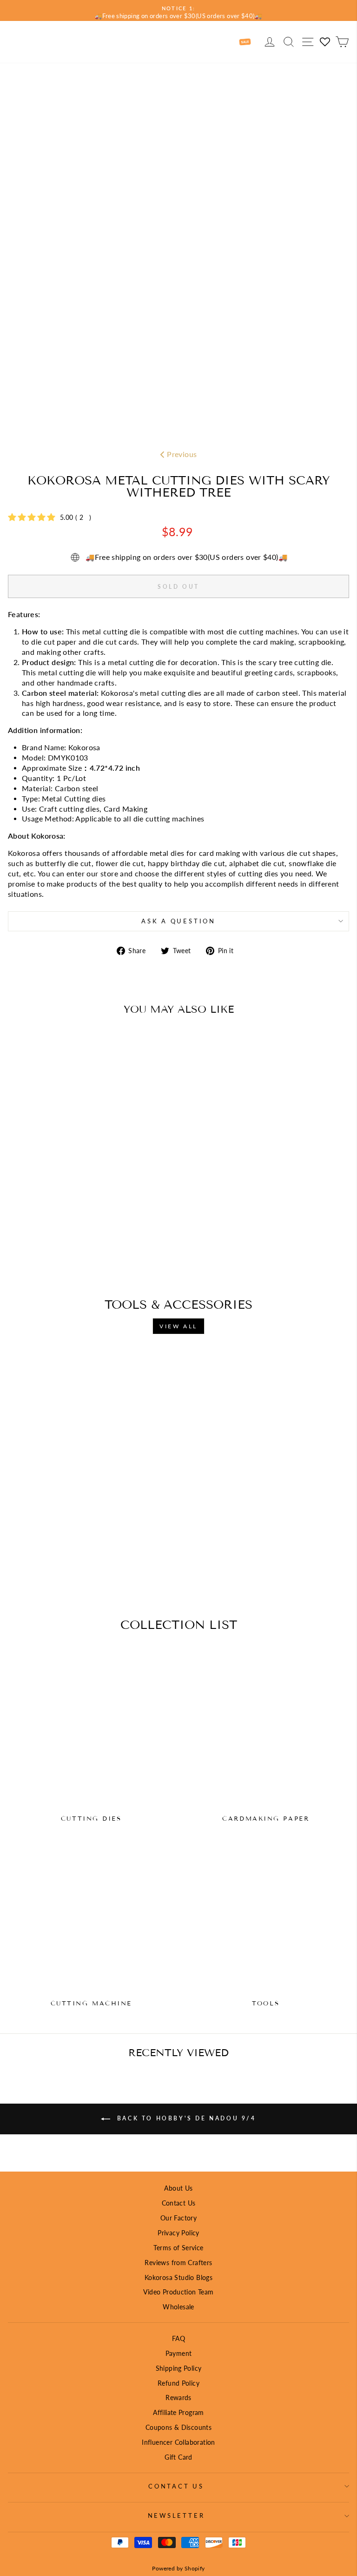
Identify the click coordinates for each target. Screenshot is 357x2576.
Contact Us (179, 2203)
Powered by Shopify (178, 2568)
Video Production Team (178, 2292)
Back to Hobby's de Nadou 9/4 (185, 2118)
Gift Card (178, 2457)
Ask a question (178, 921)
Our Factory (178, 2218)
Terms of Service (178, 2248)
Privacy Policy (178, 2233)
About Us (178, 2188)
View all (178, 1326)
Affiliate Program (178, 2412)
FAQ (178, 2338)
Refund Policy (178, 2383)
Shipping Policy (179, 2368)
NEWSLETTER (176, 2516)
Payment (179, 2353)
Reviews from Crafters (178, 2263)
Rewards (178, 2398)
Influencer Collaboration (178, 2442)
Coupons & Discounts (178, 2427)
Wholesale (178, 2307)
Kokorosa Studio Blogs (178, 2277)
